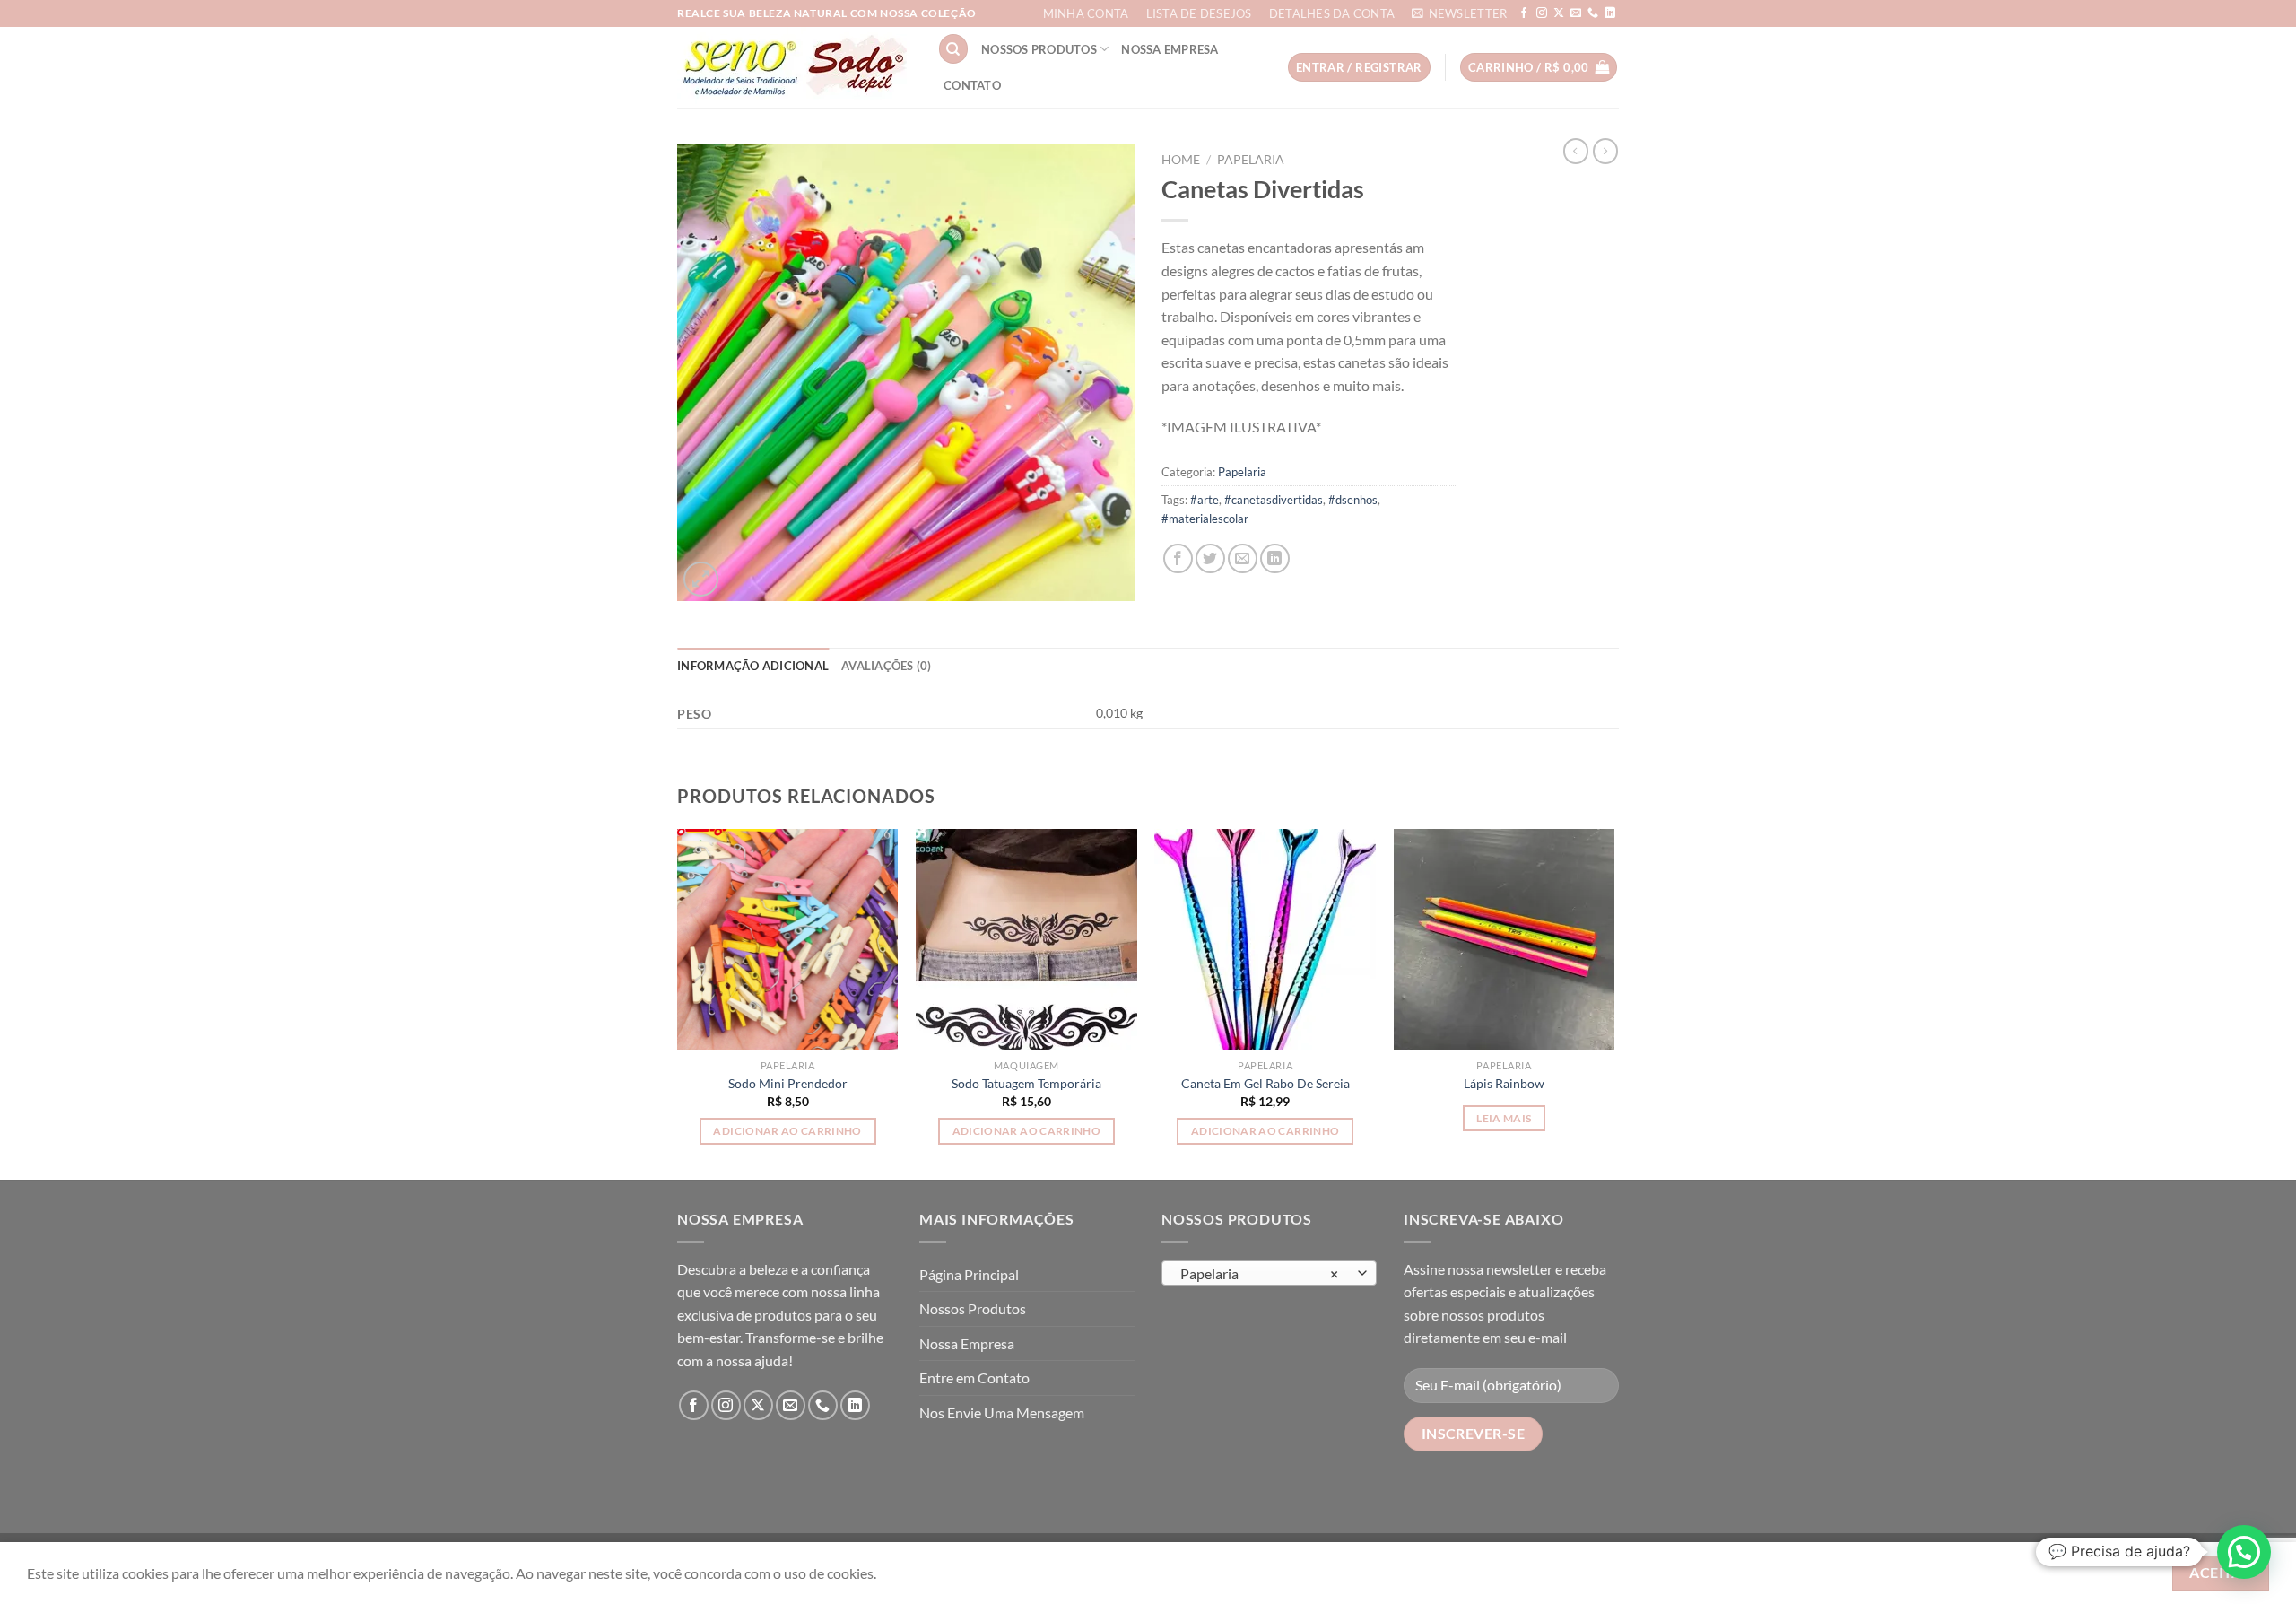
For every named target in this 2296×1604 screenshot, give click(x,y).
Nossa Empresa (1170, 49)
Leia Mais (1504, 1118)
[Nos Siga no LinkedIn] (1610, 13)
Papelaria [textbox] (1260, 1274)
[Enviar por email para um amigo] (1243, 558)
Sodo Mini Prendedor (788, 1083)
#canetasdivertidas (1274, 500)
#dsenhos (1353, 500)
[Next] (1613, 1003)
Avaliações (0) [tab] (887, 666)
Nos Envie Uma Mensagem (1002, 1412)
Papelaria (1251, 160)
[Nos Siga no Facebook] (1524, 13)
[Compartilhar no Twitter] (1210, 558)
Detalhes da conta (1332, 13)
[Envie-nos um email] (1576, 13)
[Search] (953, 49)
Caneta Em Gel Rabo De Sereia (1265, 1083)
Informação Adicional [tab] (753, 666)
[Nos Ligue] (1593, 13)
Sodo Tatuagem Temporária (1026, 1083)
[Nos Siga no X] (1559, 13)
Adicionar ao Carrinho (787, 1131)
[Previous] (678, 1003)
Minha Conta (1086, 13)
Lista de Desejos (1199, 13)
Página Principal (969, 1274)
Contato (972, 85)
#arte (1205, 500)
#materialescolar (1205, 519)
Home (1181, 160)
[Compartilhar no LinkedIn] (1275, 558)
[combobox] (1269, 1273)
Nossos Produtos (1039, 49)
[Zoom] (701, 579)
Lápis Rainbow (1504, 1083)
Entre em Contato (974, 1377)
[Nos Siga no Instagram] (1542, 13)
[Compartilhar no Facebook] (1178, 558)
